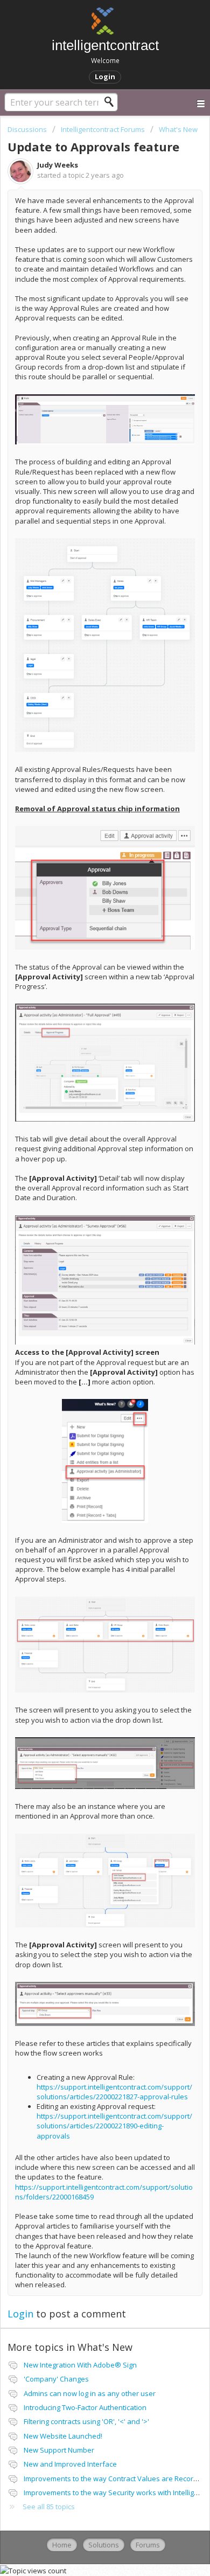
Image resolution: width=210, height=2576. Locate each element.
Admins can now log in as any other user (90, 2393)
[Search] (112, 102)
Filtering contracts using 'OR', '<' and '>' (86, 2421)
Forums (148, 2545)
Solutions (104, 2545)
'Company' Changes (56, 2379)
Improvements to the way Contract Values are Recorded (115, 2478)
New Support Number (59, 2450)
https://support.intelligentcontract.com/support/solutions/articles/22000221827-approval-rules (114, 2092)
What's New (178, 129)
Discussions (27, 129)
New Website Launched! (63, 2436)
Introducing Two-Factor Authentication (85, 2407)
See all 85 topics (49, 2507)
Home (62, 2545)
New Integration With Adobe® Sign (80, 2365)
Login (20, 2314)
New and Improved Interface (70, 2464)
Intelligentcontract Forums (103, 129)
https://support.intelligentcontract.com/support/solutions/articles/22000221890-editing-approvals (114, 2126)
